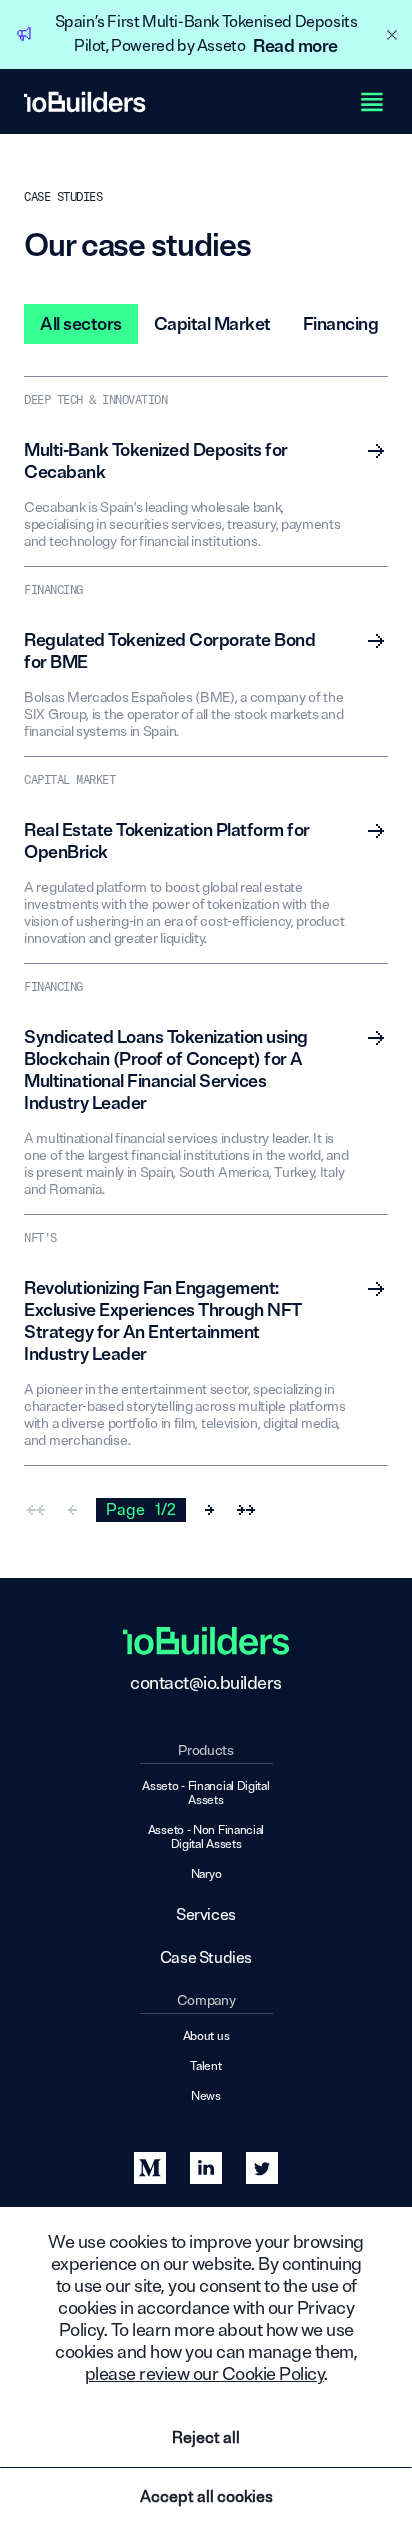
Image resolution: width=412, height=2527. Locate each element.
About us (206, 2037)
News (206, 2097)
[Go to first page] (36, 1510)
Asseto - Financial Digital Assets (205, 1794)
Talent (205, 2067)
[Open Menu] (372, 102)
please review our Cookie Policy (205, 2374)
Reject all (206, 2438)
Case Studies (206, 1958)
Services (206, 1915)
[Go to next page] (210, 1510)
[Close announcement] (392, 35)
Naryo (206, 1875)
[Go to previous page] (72, 1510)
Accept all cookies (206, 2497)
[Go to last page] (246, 1510)
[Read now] (376, 451)
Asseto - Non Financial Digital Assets (206, 1838)
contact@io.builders (206, 1683)
